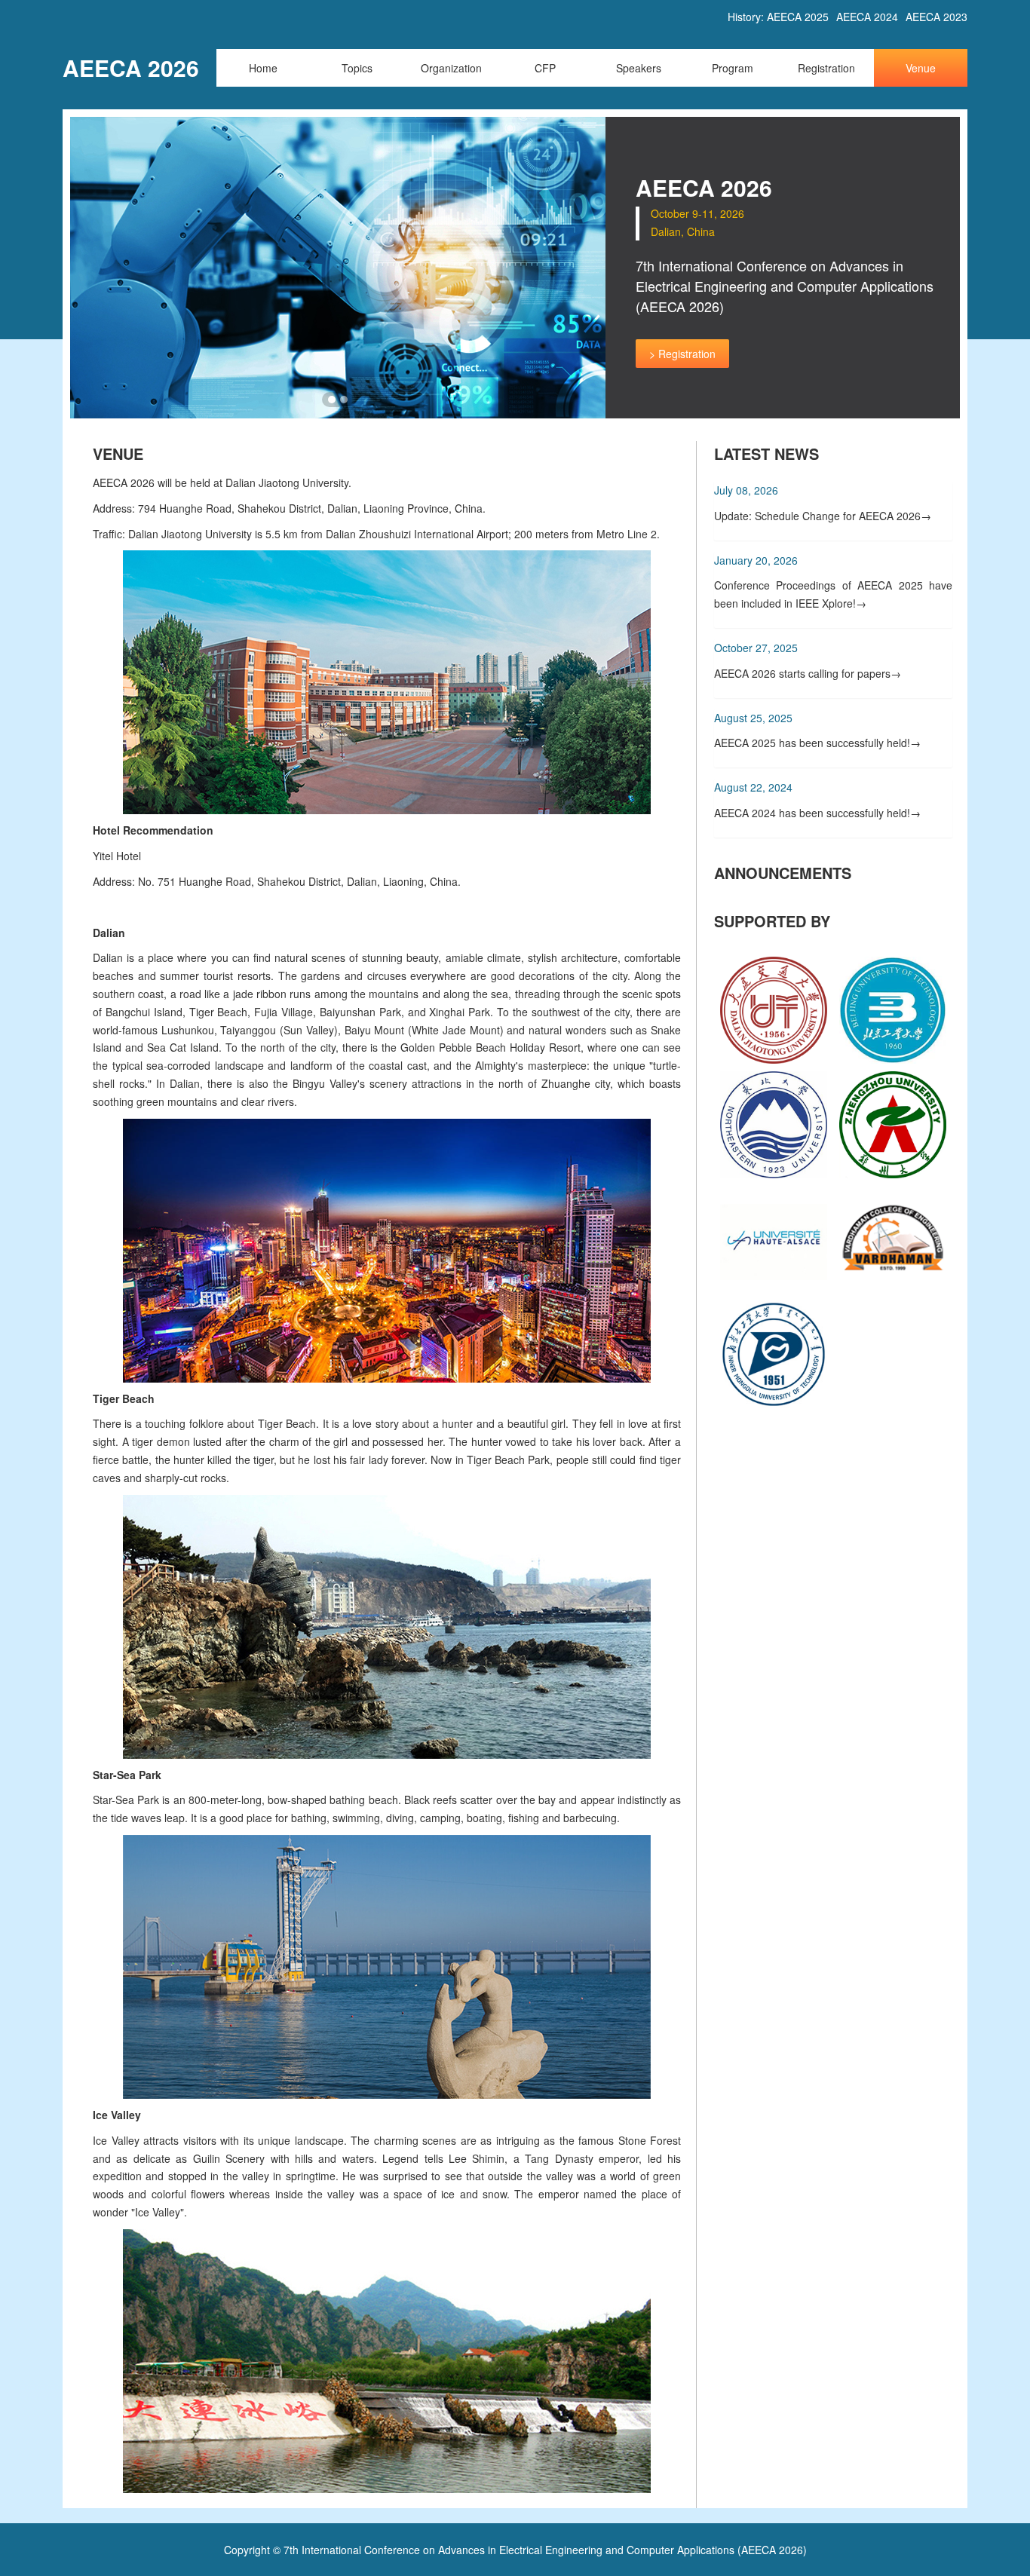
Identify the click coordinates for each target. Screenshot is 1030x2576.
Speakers (639, 68)
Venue (921, 68)
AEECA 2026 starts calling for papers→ (808, 673)
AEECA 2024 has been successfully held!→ (817, 813)
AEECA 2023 (937, 17)
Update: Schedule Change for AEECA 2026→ (823, 516)
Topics (357, 68)
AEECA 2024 (867, 17)
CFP (545, 68)
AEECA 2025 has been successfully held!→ (817, 743)
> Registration (682, 354)
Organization (451, 68)
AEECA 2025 (798, 17)
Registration (826, 68)
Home (263, 68)
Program (733, 68)
